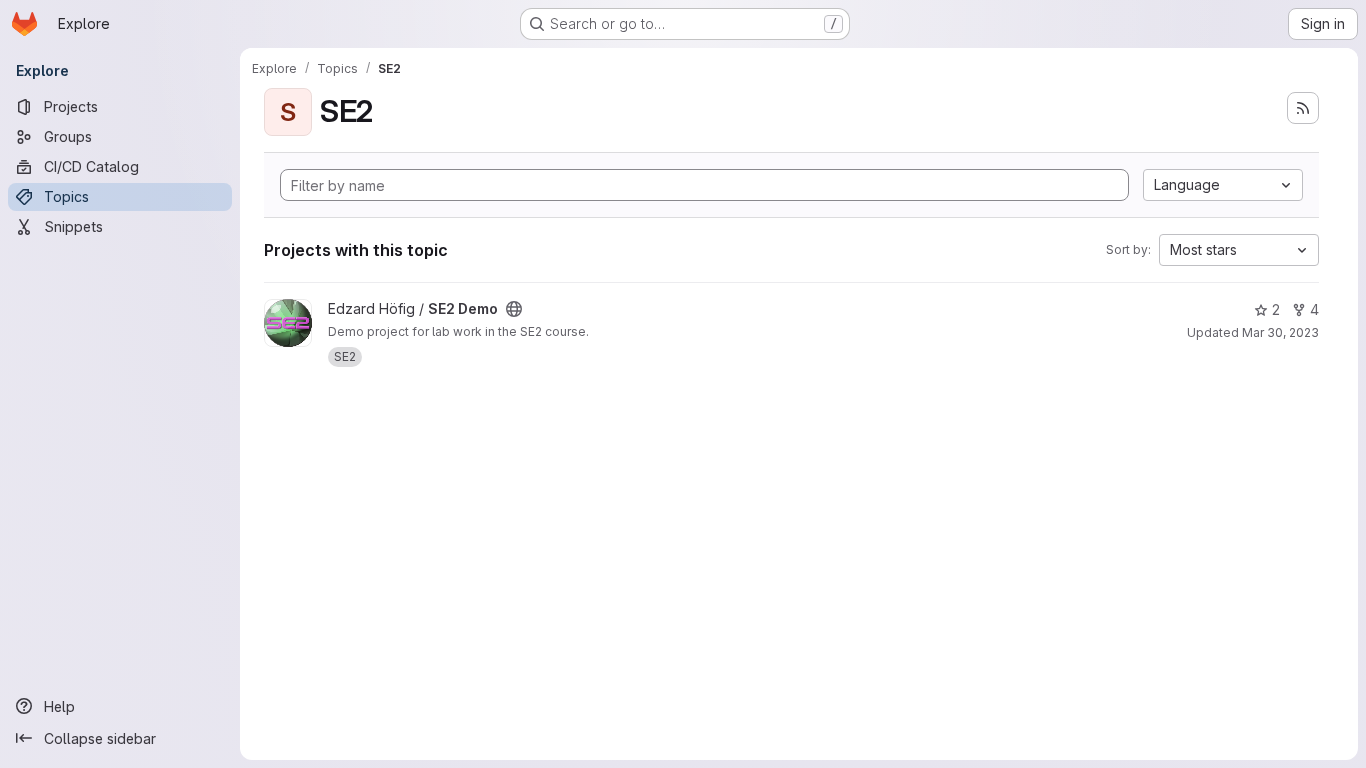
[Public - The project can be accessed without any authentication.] (514, 309)
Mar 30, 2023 (1280, 332)
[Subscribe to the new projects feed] (1303, 108)
